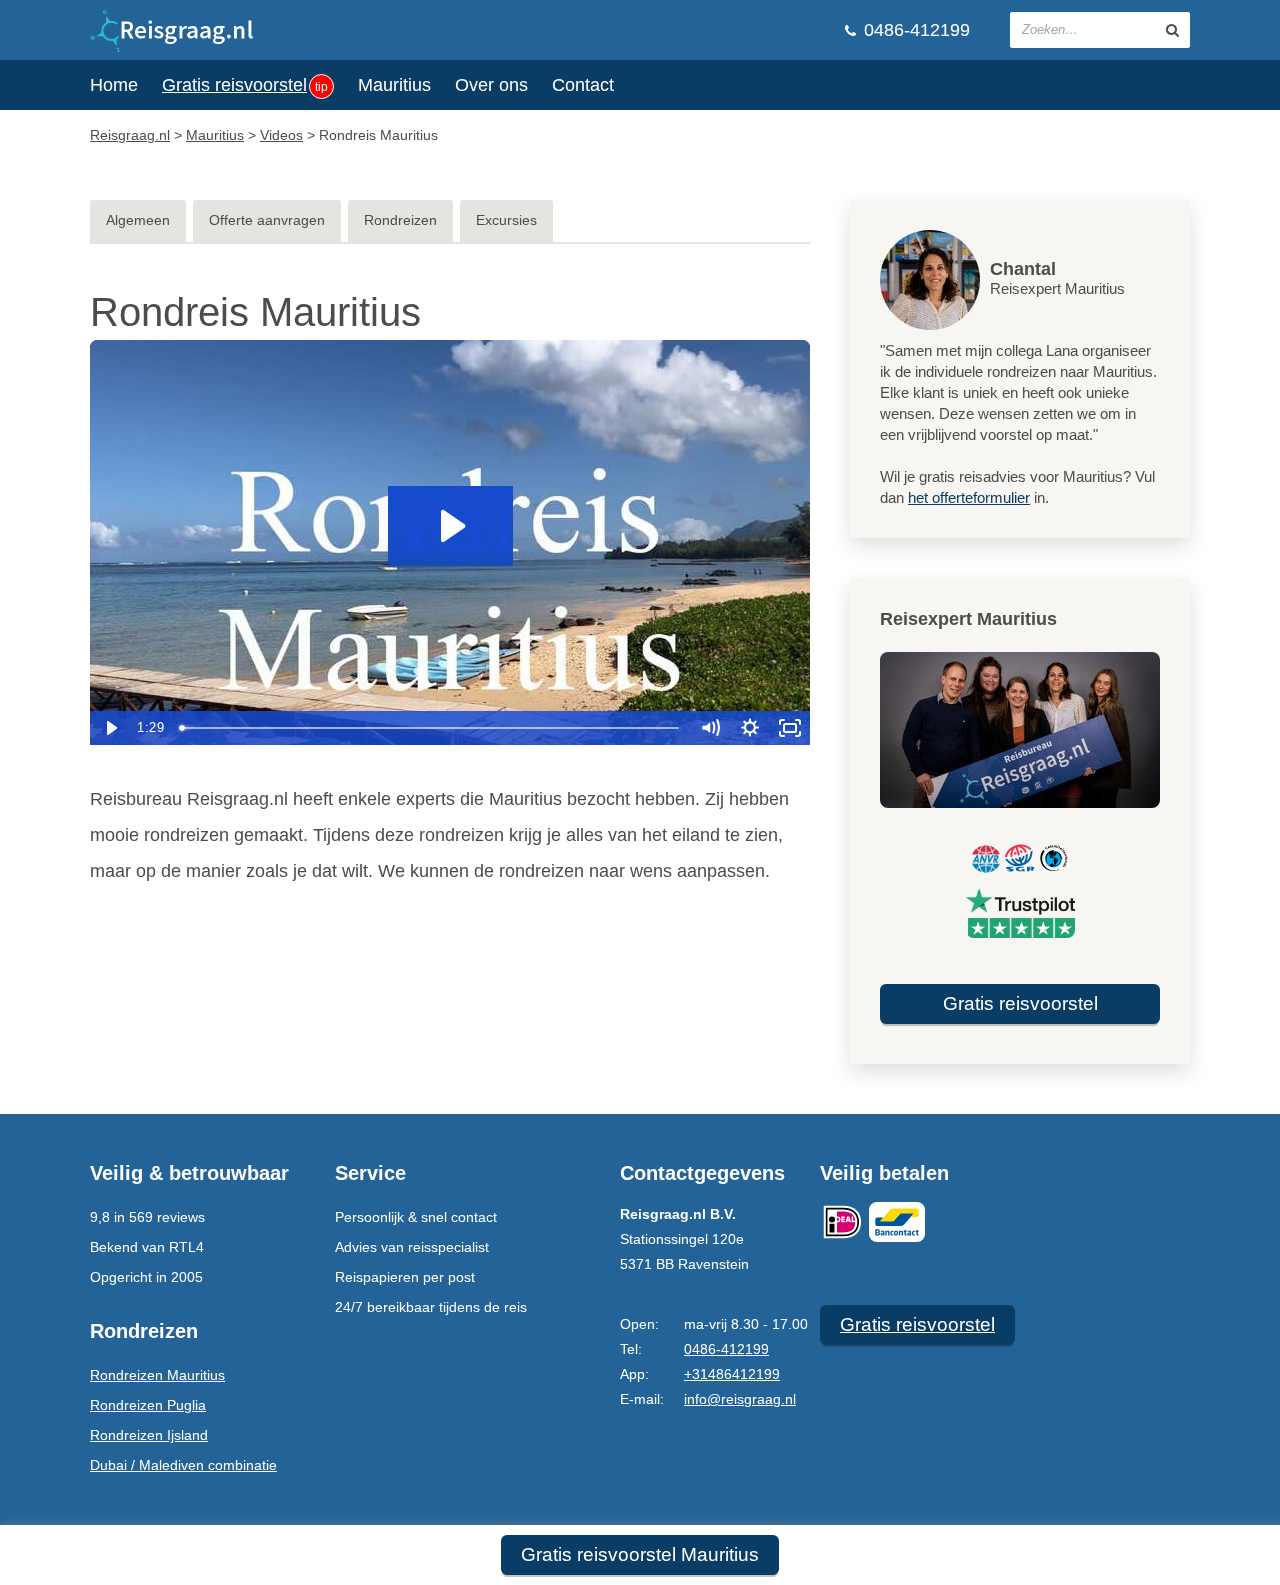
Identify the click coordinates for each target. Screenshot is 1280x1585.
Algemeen (138, 220)
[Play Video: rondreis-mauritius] (450, 526)
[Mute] (710, 728)
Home (114, 85)
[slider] (431, 728)
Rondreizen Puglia (148, 1405)
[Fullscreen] (790, 728)
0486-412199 (914, 30)
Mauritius (394, 85)
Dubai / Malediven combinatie (183, 1465)
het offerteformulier (969, 497)
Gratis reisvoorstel (245, 85)
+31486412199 (732, 1374)
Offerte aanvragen (267, 220)
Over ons (491, 85)
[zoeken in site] (1172, 30)
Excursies (506, 220)
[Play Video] (110, 728)
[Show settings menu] (750, 728)
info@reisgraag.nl (740, 1399)
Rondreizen (400, 220)
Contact (583, 85)
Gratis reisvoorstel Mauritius (640, 1554)
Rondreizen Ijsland (149, 1435)
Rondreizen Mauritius (157, 1375)
